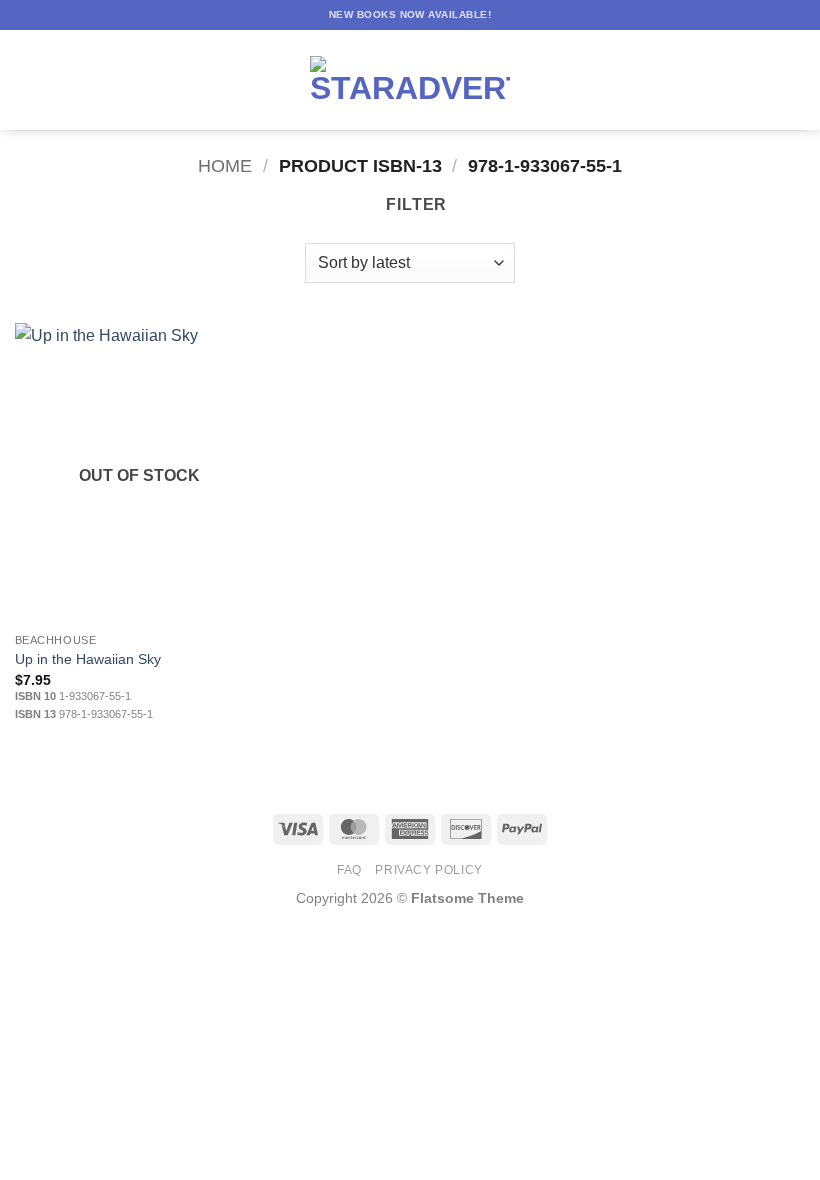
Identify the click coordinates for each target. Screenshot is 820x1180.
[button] (27, 79)
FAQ (349, 870)
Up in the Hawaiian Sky (88, 659)
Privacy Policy (429, 870)
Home (225, 165)
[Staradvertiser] (410, 80)
